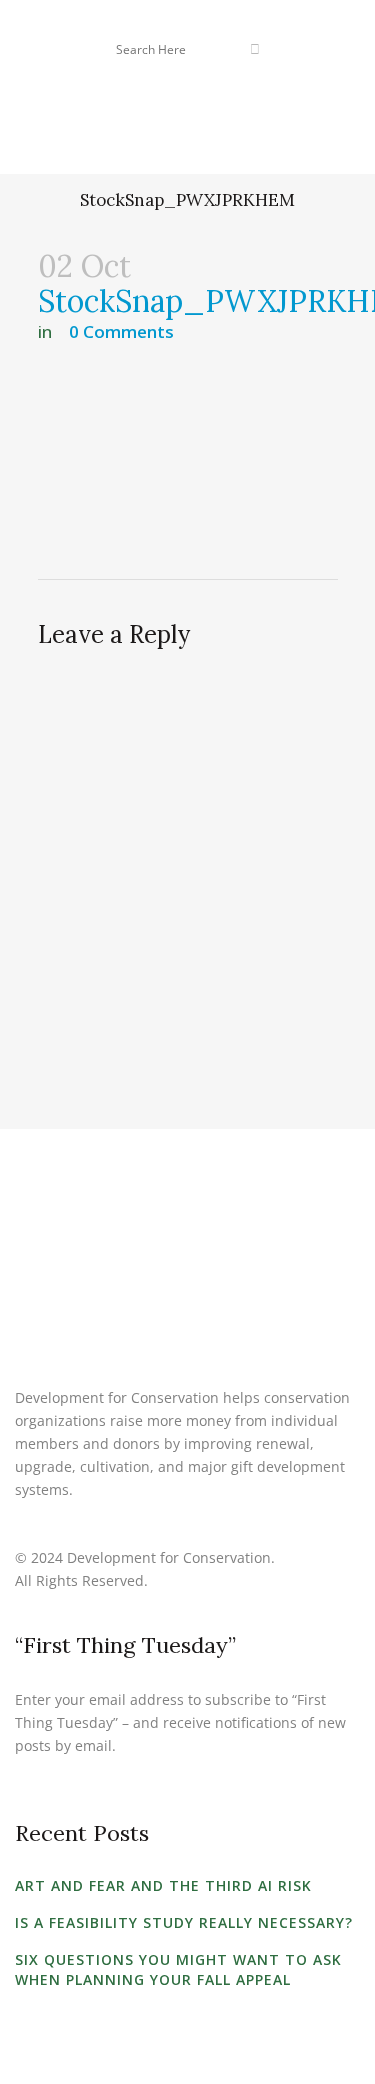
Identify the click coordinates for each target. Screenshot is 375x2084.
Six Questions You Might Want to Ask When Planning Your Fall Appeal (178, 1969)
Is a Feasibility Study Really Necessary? (184, 1922)
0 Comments (121, 331)
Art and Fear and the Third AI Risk (163, 1885)
